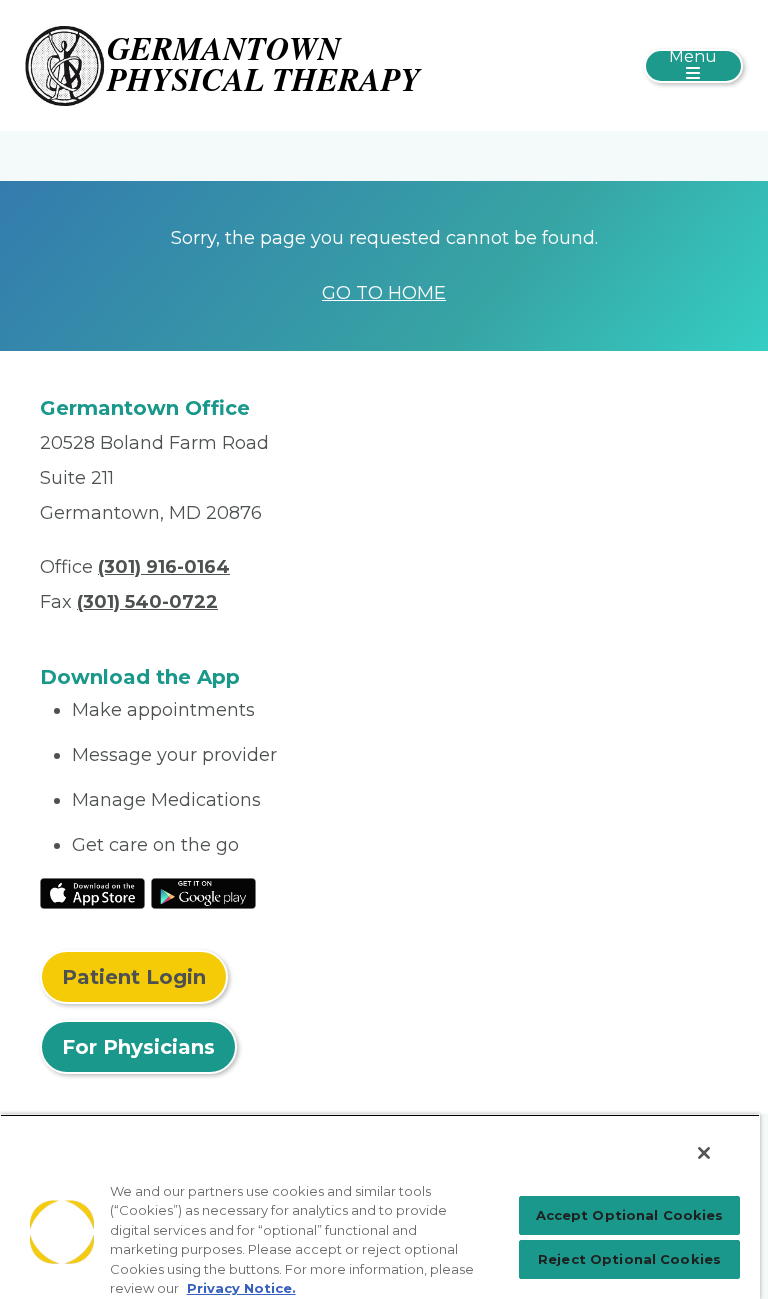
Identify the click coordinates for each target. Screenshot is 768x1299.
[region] (380, 1206)
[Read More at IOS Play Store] (92, 892)
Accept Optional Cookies (630, 1215)
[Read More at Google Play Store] (203, 892)
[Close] (704, 1153)
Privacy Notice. (241, 1288)
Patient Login (134, 977)
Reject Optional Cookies (629, 1259)
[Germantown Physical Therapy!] (225, 64)
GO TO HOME (384, 293)
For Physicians (138, 1047)
